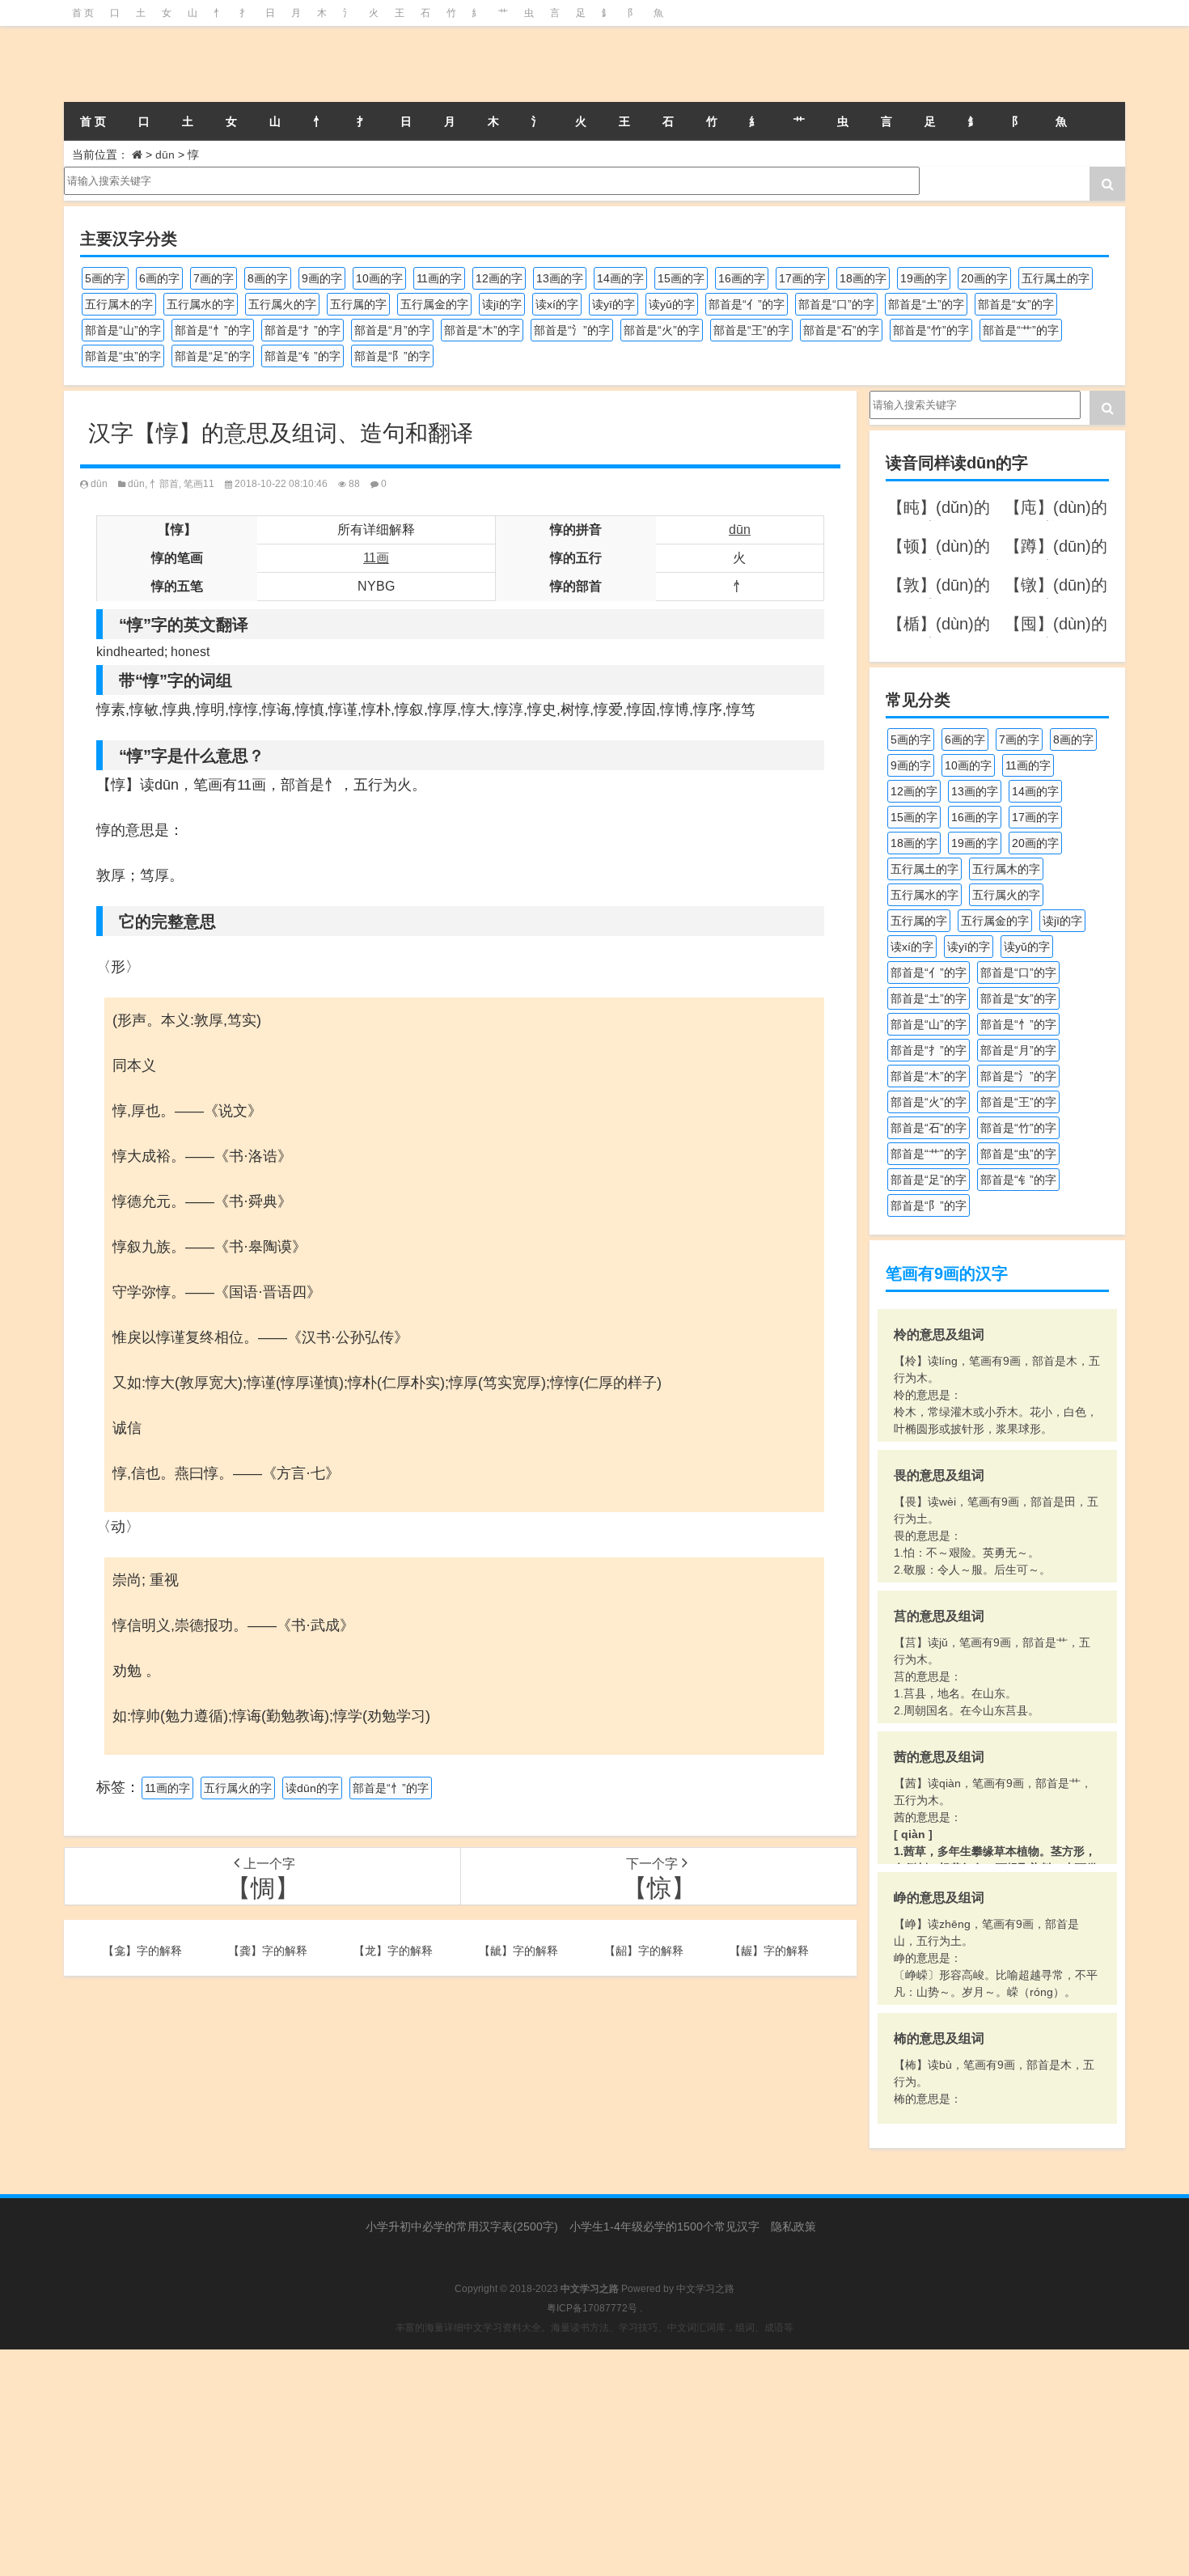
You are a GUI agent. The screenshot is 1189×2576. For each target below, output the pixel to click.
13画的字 (560, 278)
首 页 (83, 13)
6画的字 (159, 278)
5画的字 (105, 278)
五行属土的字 (1056, 278)
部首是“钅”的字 (303, 356)
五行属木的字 (119, 304)
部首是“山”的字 (123, 330)
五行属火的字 (282, 304)
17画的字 (802, 278)
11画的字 (439, 278)
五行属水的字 (201, 304)
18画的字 (863, 278)
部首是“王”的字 (751, 330)
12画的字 (499, 278)
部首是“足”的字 (213, 356)
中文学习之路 (705, 2289)
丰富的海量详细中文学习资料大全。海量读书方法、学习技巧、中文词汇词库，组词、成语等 (594, 2328)
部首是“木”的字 (482, 330)
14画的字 (620, 278)
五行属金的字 (434, 304)
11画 (376, 558)
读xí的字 (557, 304)
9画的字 (322, 278)
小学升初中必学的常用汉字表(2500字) (462, 2226)
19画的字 (924, 278)
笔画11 (199, 484)
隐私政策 (793, 2226)
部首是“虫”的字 (123, 356)
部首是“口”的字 (836, 304)
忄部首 (164, 484)
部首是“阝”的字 (392, 356)
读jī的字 (502, 304)
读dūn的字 (312, 1788)
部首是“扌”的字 (303, 330)
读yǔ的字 (672, 304)
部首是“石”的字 (841, 330)
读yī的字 (614, 304)
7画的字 (214, 278)
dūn (165, 155)
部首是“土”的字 (926, 304)
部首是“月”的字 (392, 330)
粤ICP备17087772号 (592, 2308)
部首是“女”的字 (1016, 304)
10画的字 (379, 278)
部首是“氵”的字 (572, 330)
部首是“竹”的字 (931, 330)
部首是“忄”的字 (213, 330)
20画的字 (984, 278)
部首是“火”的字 (662, 330)
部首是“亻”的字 (747, 304)
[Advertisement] (485, 2463)
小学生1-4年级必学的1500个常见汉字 (664, 2226)
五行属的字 (358, 304)
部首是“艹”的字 (1021, 330)
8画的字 (268, 278)
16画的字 (742, 278)
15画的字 (681, 278)
